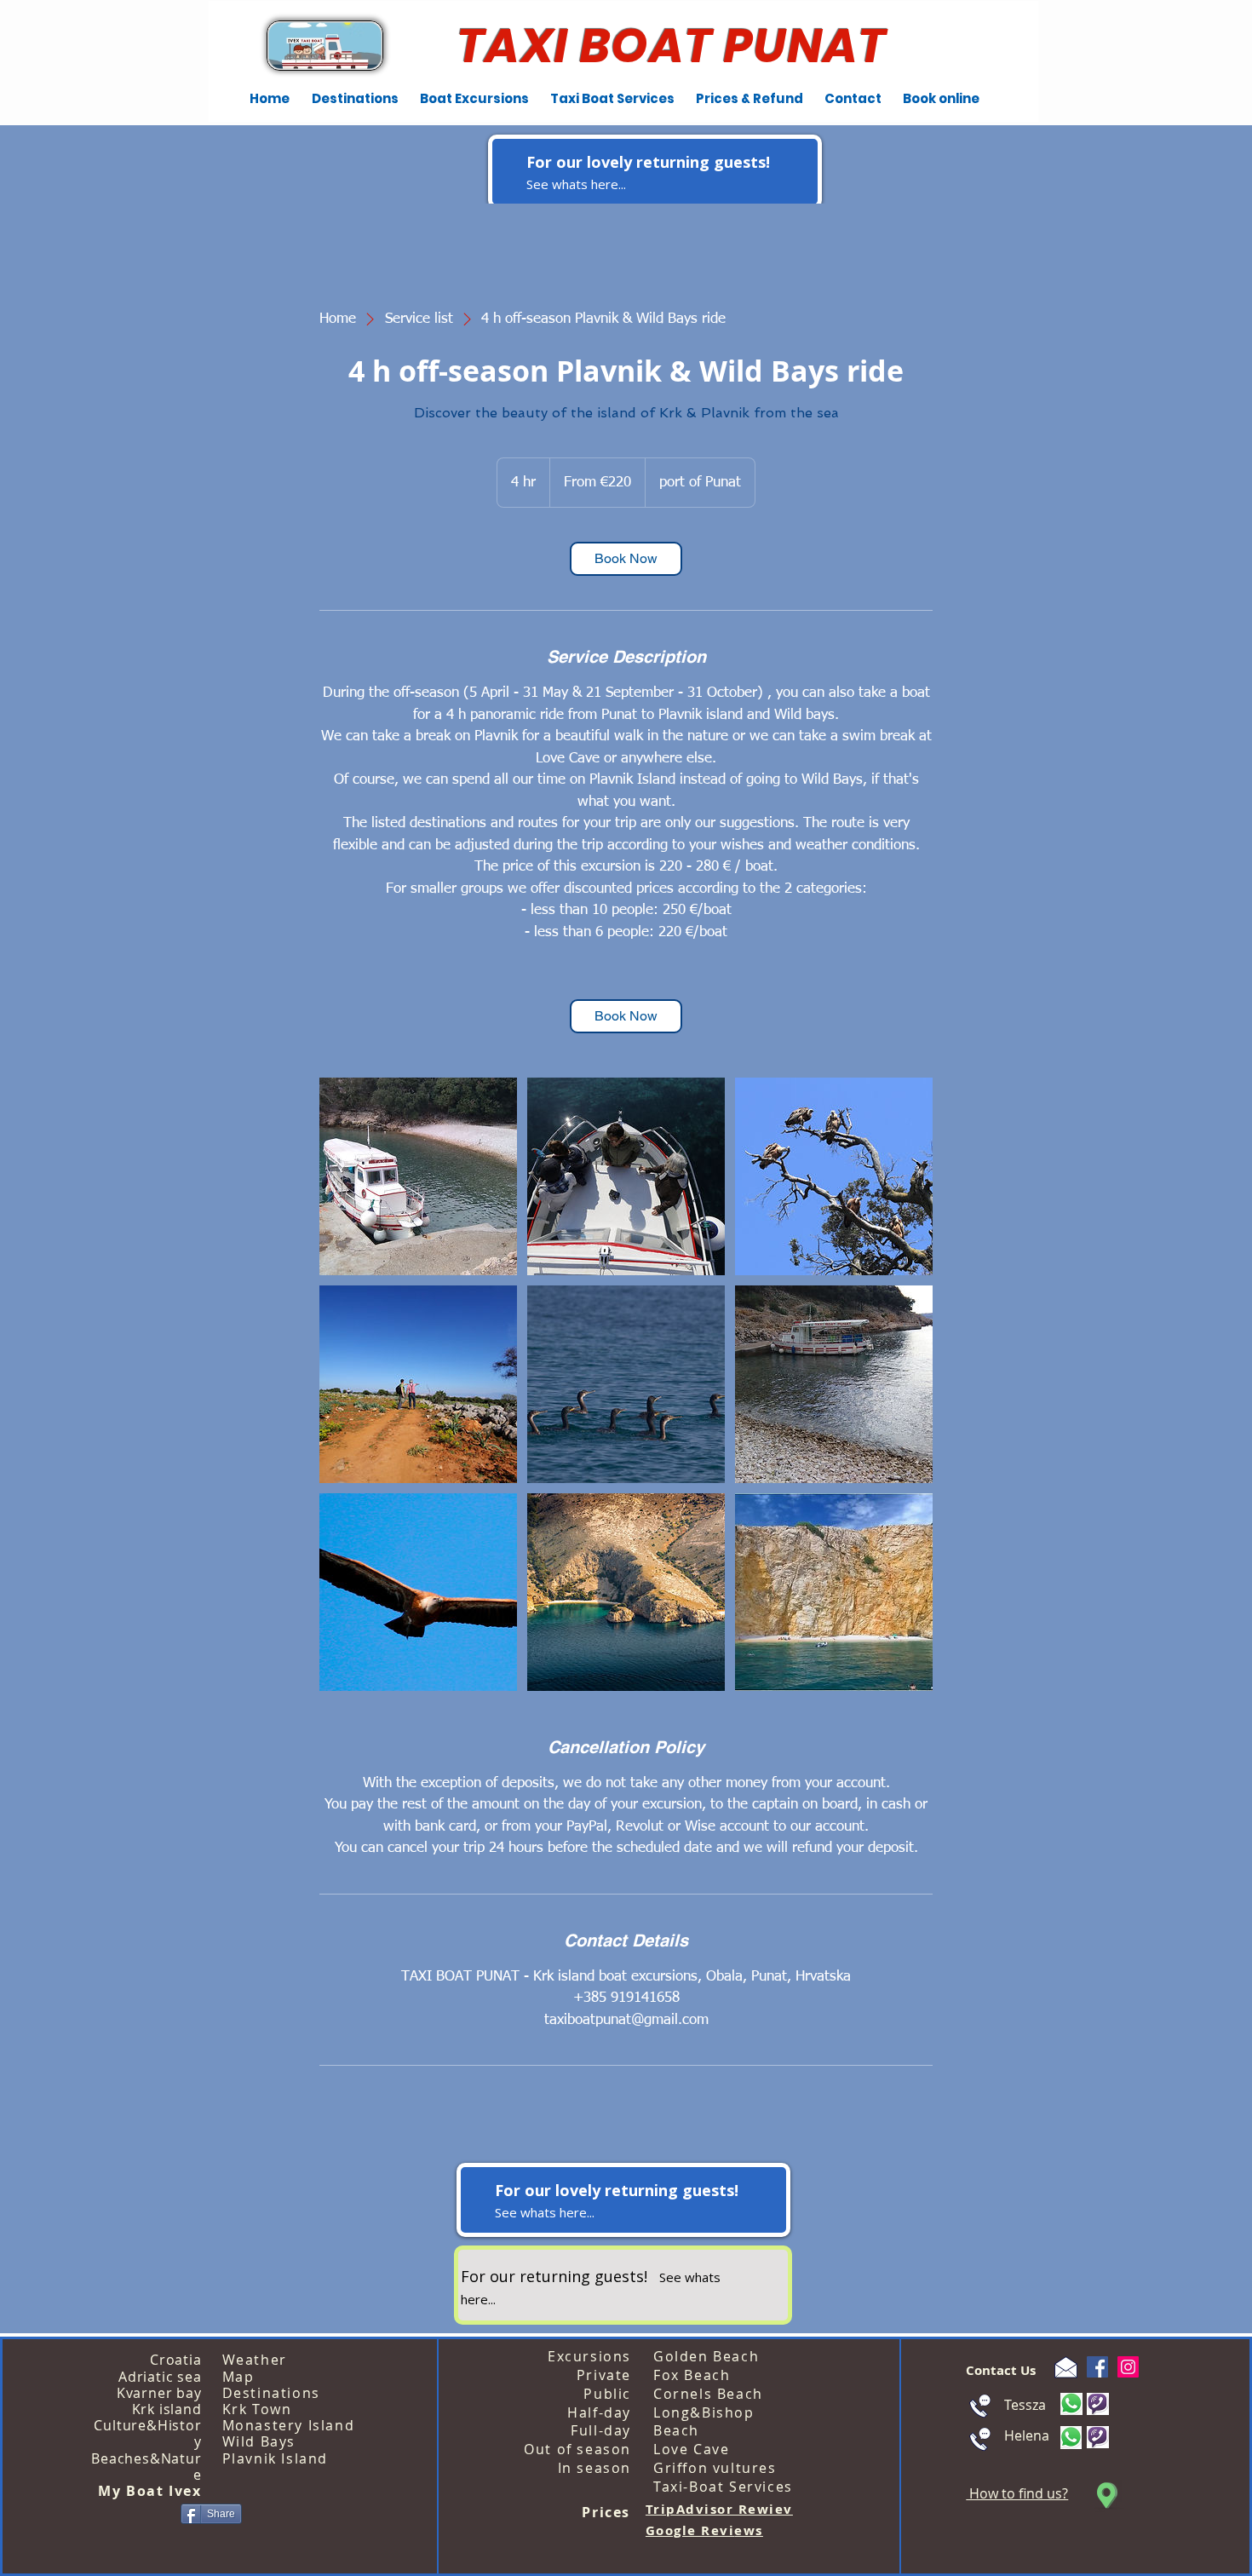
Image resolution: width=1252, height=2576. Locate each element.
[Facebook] (1097, 2367)
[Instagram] (1128, 2367)
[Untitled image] (418, 1176)
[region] (655, 172)
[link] (626, 559)
